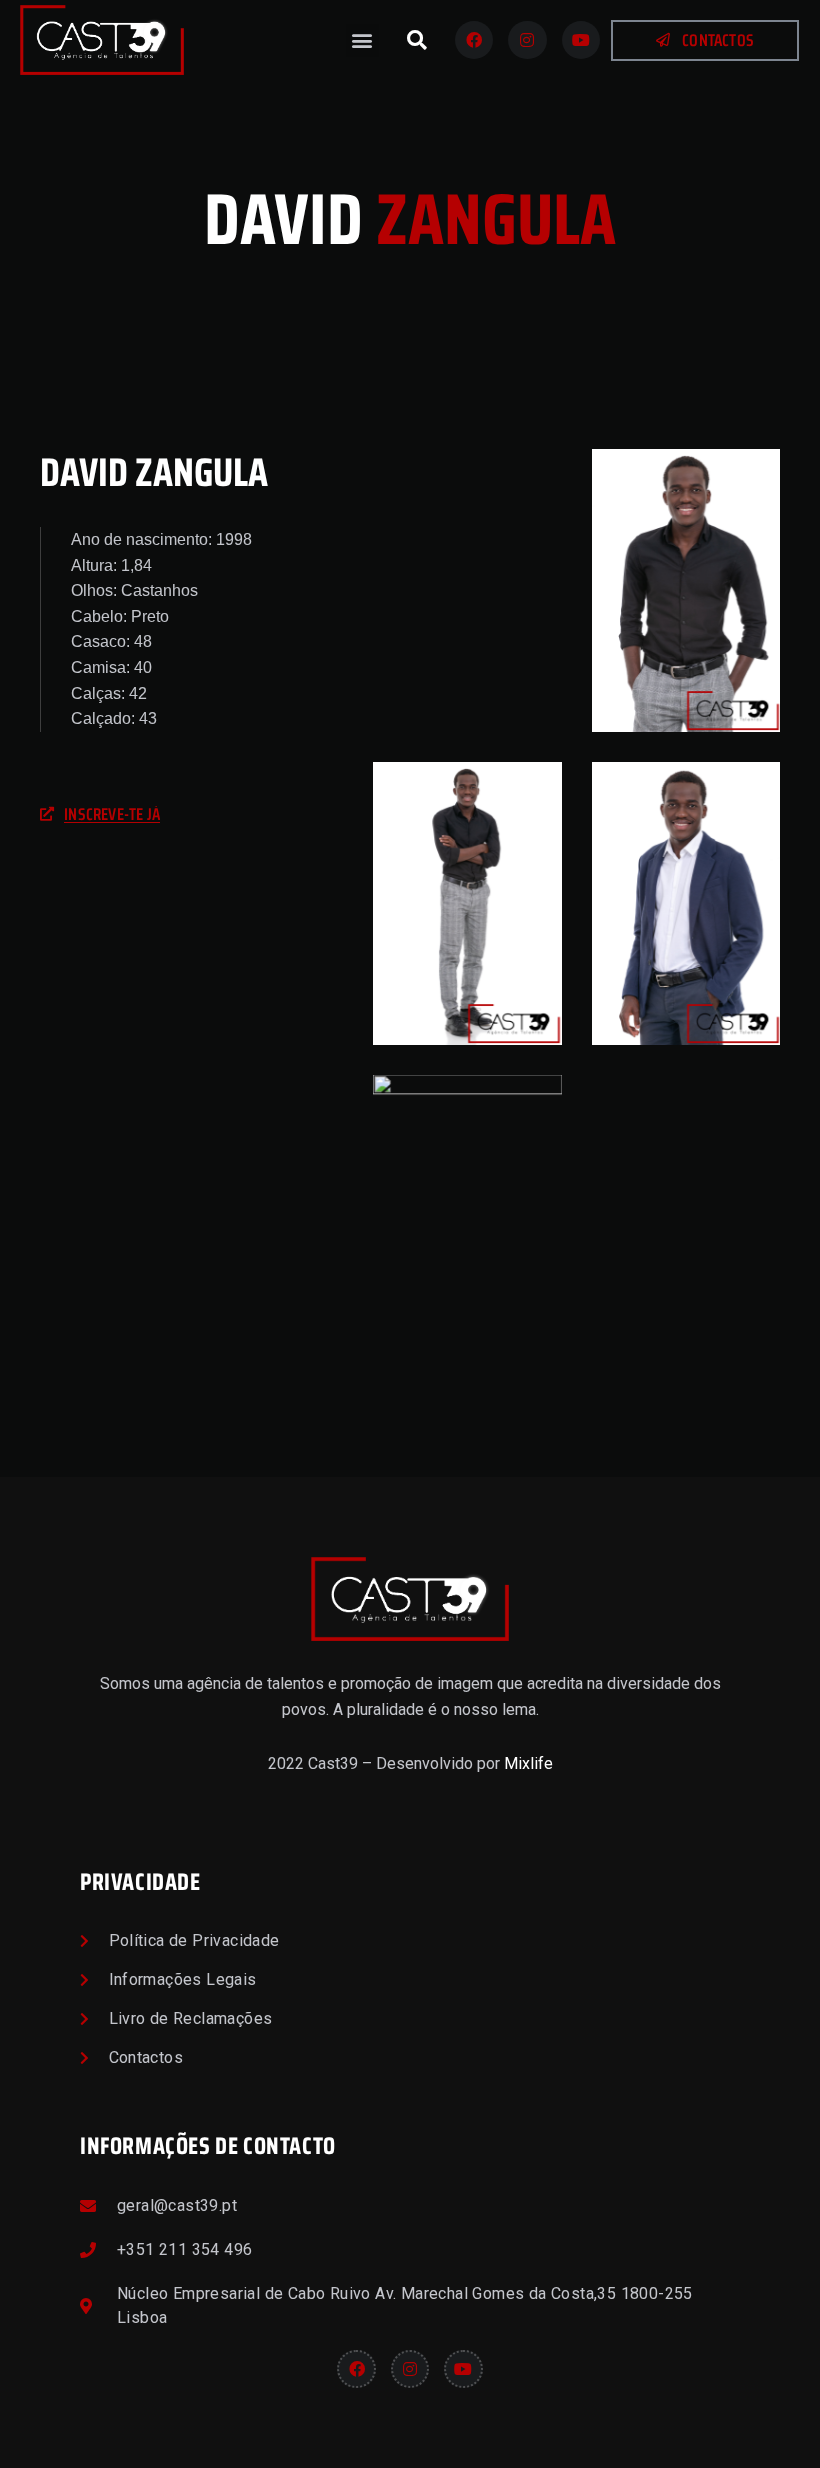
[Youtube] (581, 40)
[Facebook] (474, 40)
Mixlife (528, 1763)
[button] (362, 40)
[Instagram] (527, 40)
